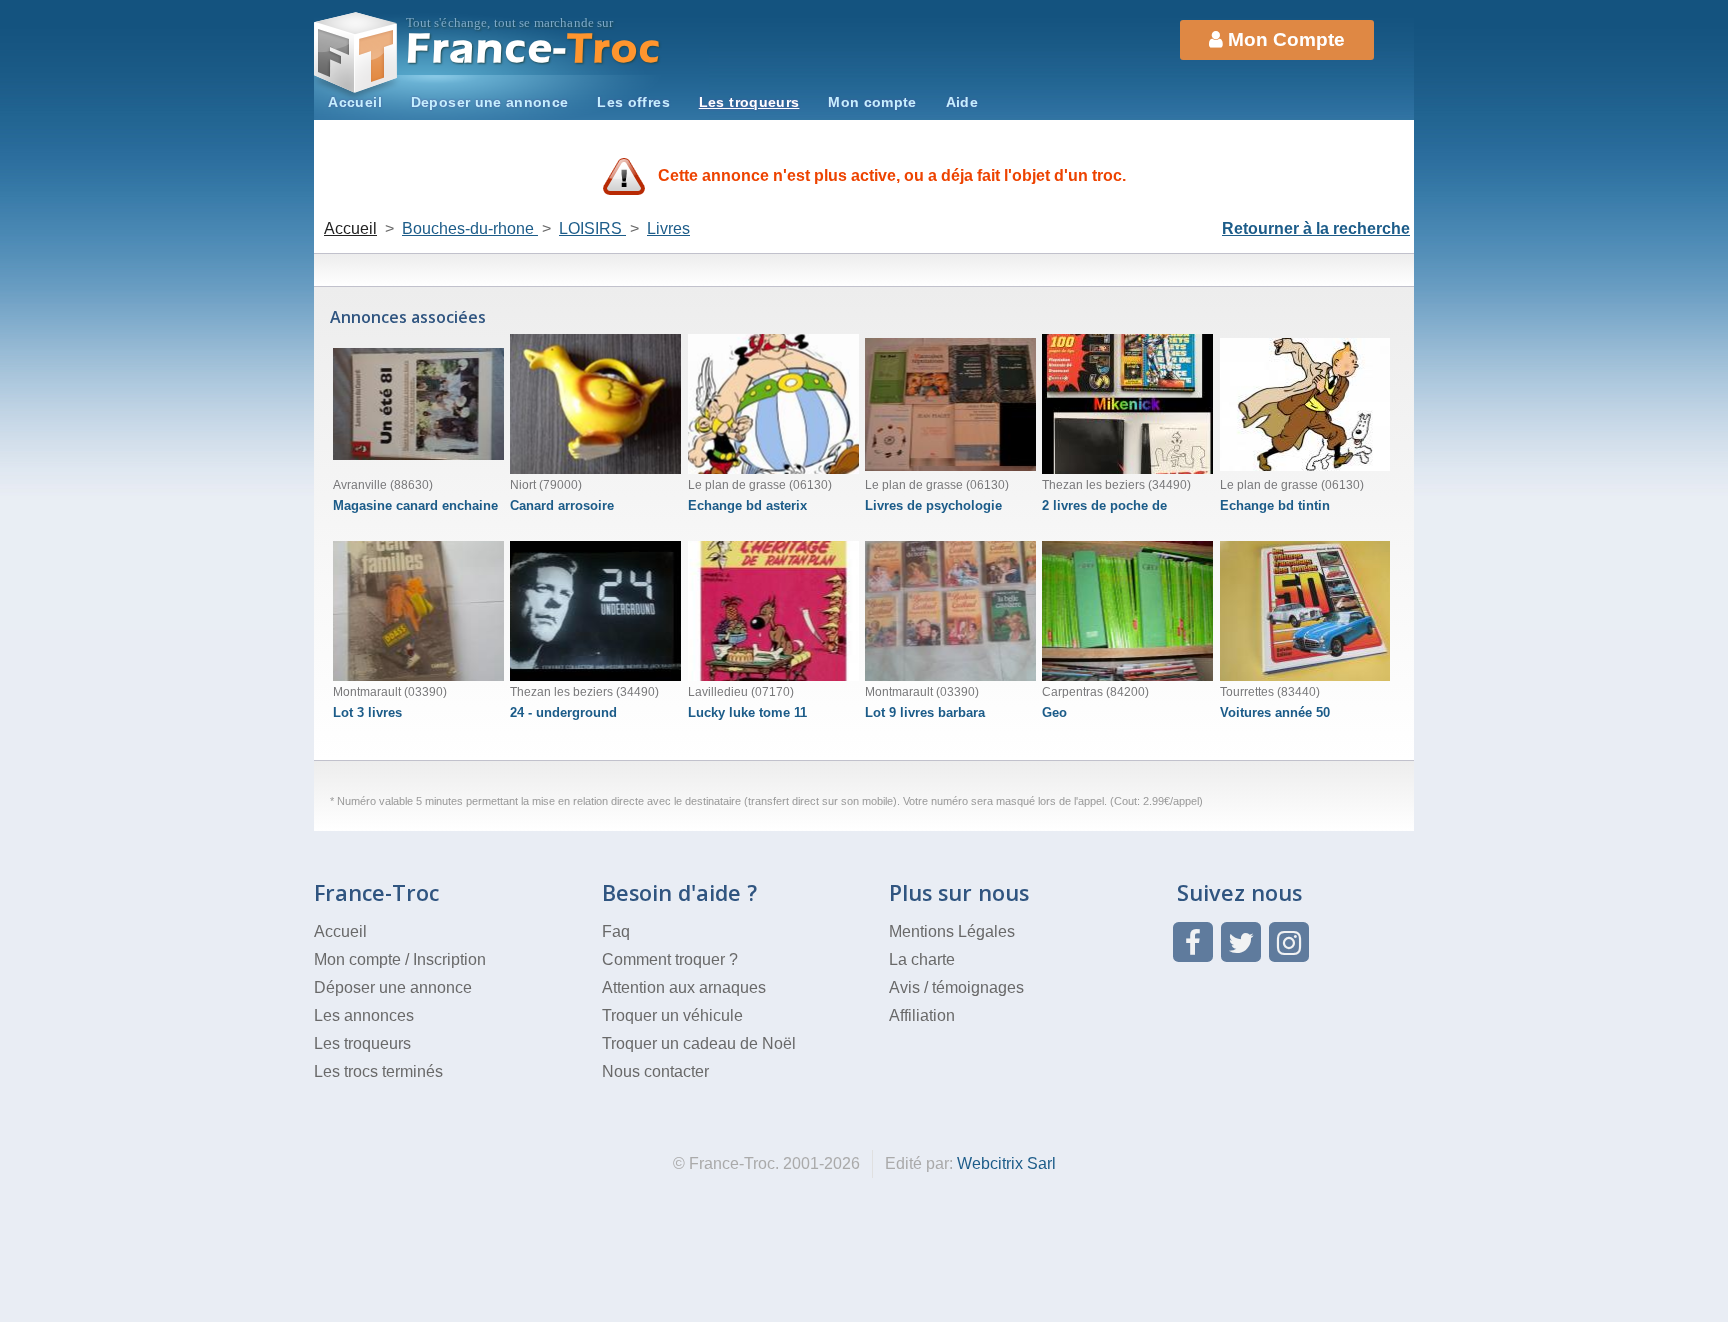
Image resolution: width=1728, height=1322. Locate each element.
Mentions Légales (952, 931)
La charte (922, 959)
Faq (616, 931)
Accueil (355, 102)
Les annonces (364, 1015)
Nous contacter (655, 1071)
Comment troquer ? (670, 959)
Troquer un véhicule (672, 1015)
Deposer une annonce (490, 102)
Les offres (633, 102)
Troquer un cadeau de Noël (699, 1043)
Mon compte (872, 102)
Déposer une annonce (393, 987)
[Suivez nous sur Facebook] (1193, 942)
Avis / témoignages (956, 987)
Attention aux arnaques (684, 987)
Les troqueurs (749, 102)
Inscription (449, 959)
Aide (962, 102)
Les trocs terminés (378, 1071)
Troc (534, 48)
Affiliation (922, 1015)
